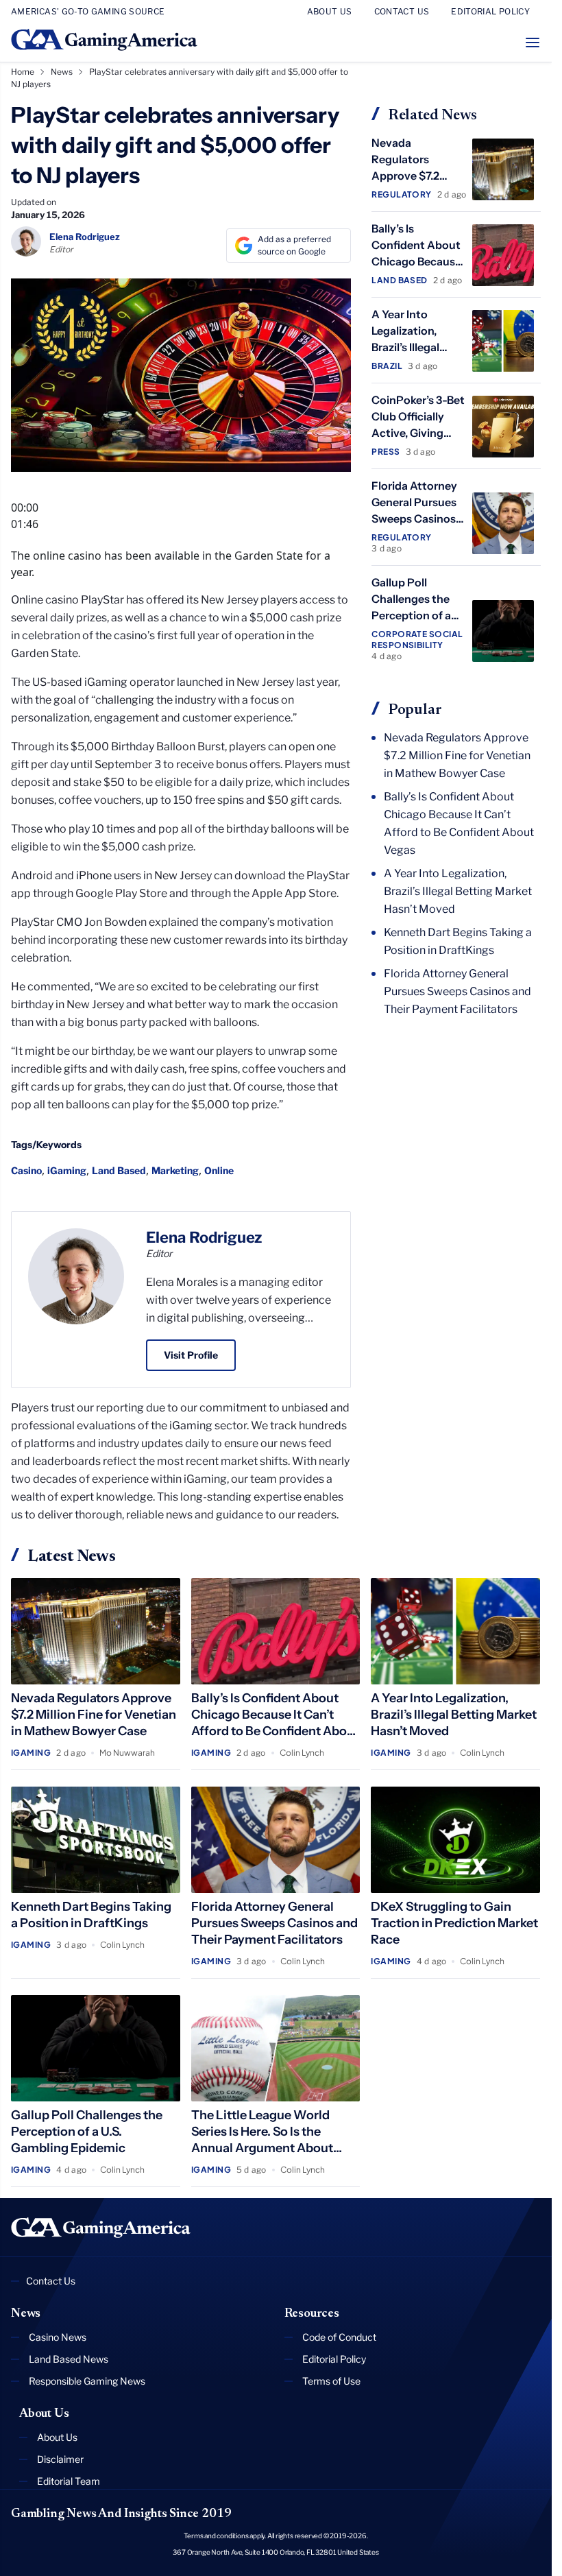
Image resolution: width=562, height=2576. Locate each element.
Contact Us (51, 2281)
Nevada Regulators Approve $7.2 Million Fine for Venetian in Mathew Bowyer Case (457, 755)
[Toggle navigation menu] (533, 43)
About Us (57, 2437)
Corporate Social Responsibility (417, 640)
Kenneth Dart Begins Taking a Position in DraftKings (458, 941)
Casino (26, 1170)
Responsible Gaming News (87, 2381)
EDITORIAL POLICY (490, 11)
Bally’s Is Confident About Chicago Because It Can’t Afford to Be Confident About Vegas (459, 823)
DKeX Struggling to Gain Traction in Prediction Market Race (454, 1923)
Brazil (387, 366)
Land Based (119, 1170)
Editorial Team (69, 2481)
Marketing (175, 1170)
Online (219, 1170)
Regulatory (402, 194)
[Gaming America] (101, 2228)
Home (23, 72)
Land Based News (69, 2359)
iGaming (67, 1170)
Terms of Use (331, 2381)
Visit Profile (191, 1355)
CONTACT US (402, 11)
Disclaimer (60, 2459)
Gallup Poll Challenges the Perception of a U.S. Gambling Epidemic (411, 615)
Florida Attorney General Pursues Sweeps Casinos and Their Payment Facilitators (457, 991)
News (62, 72)
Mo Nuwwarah (127, 1753)
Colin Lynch (302, 1753)
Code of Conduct (339, 2337)
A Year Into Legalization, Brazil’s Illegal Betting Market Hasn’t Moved (410, 347)
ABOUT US (330, 11)
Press (386, 452)
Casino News (58, 2337)
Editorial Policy (334, 2359)
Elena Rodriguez (204, 1237)
